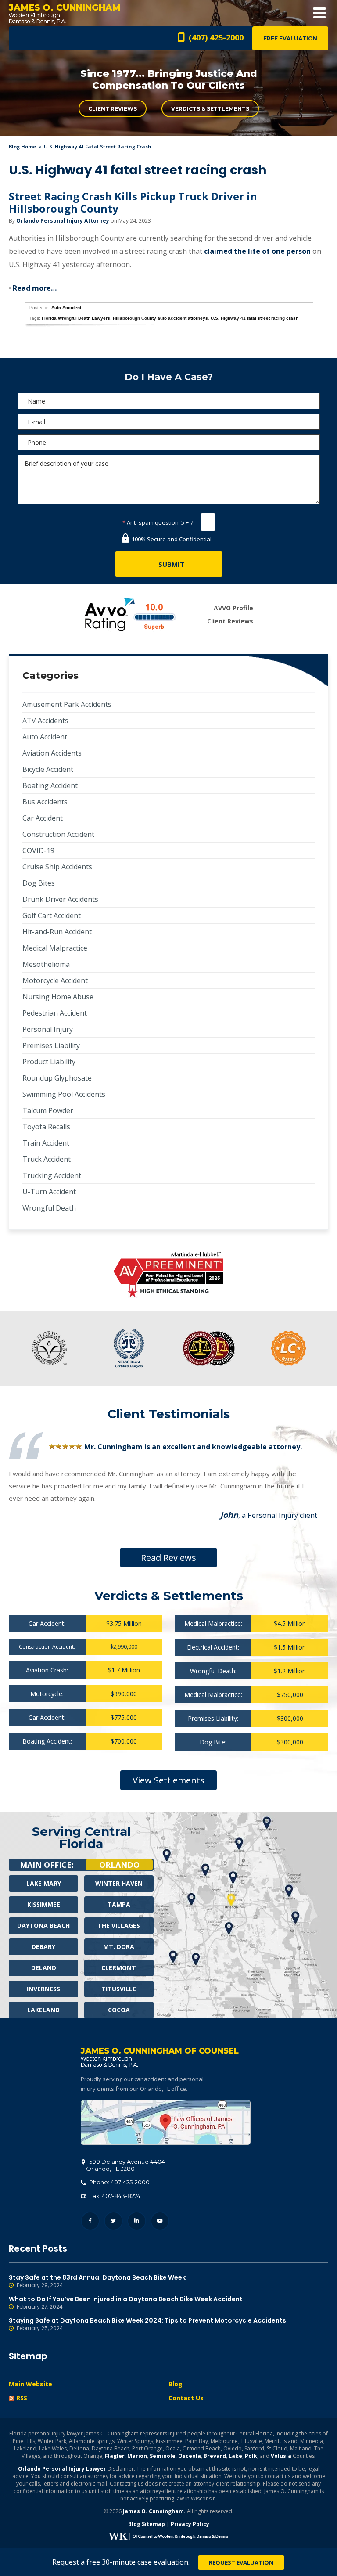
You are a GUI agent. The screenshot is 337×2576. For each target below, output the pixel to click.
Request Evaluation (241, 2562)
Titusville (119, 1989)
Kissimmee (44, 1904)
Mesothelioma (46, 964)
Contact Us (186, 2398)
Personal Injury (48, 1029)
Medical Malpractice (55, 948)
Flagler (115, 2456)
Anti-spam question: (151, 522)
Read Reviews (168, 1558)
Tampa (119, 1904)
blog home (22, 146)
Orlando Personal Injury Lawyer (62, 2469)
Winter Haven (119, 1883)
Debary (43, 1947)
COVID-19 (38, 850)
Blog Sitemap (147, 2524)
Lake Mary (44, 1883)
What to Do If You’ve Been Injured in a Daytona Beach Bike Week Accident (126, 2303)
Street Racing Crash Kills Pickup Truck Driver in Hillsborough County (133, 202)
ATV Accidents (45, 721)
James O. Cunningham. (154, 2511)
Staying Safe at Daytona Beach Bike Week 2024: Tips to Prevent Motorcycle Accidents (147, 2324)
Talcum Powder (48, 1110)
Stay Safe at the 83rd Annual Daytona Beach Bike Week (97, 2281)
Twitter (113, 2221)
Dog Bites (39, 883)
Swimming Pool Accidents (64, 1094)
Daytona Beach (43, 1926)
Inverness (43, 1989)
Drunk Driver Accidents (60, 899)
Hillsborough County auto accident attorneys (160, 318)
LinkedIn (137, 2221)
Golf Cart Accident (52, 915)
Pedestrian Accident (55, 1013)
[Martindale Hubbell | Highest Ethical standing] (168, 1275)
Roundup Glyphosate (57, 1078)
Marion (137, 2456)
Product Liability (49, 1062)
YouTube (160, 2221)
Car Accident (43, 818)
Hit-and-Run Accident (57, 932)
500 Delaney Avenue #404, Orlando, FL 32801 (166, 2122)
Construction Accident (58, 834)
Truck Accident (47, 1159)
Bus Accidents (45, 802)
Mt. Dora (119, 1947)
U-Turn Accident (49, 1192)
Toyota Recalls (46, 1127)
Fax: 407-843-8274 (114, 2196)
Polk (251, 2456)
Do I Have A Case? (169, 377)
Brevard (215, 2456)
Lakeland (43, 2010)
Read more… (35, 288)
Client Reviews (113, 109)
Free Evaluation (290, 38)
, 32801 (125, 2165)
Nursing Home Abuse (58, 997)
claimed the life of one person (257, 251)
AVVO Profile (233, 608)
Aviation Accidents (52, 753)
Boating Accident (50, 785)
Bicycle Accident (48, 769)
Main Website (30, 2384)
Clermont (119, 1968)
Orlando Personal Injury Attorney (63, 221)
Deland (44, 1968)
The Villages (119, 1926)
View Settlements (168, 1780)
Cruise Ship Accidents (57, 867)
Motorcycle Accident (55, 980)
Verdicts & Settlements (210, 109)
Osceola (190, 2456)
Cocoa (119, 2010)
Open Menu (319, 13)
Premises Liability (51, 1045)
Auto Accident (66, 308)
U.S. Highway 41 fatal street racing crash (255, 318)
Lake (235, 2456)
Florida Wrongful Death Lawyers (76, 318)
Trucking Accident (52, 1175)
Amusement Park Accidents (67, 704)
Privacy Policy (190, 2524)
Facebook (90, 2221)
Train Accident (46, 1143)
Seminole (163, 2456)
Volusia (281, 2456)
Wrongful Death (49, 1208)
